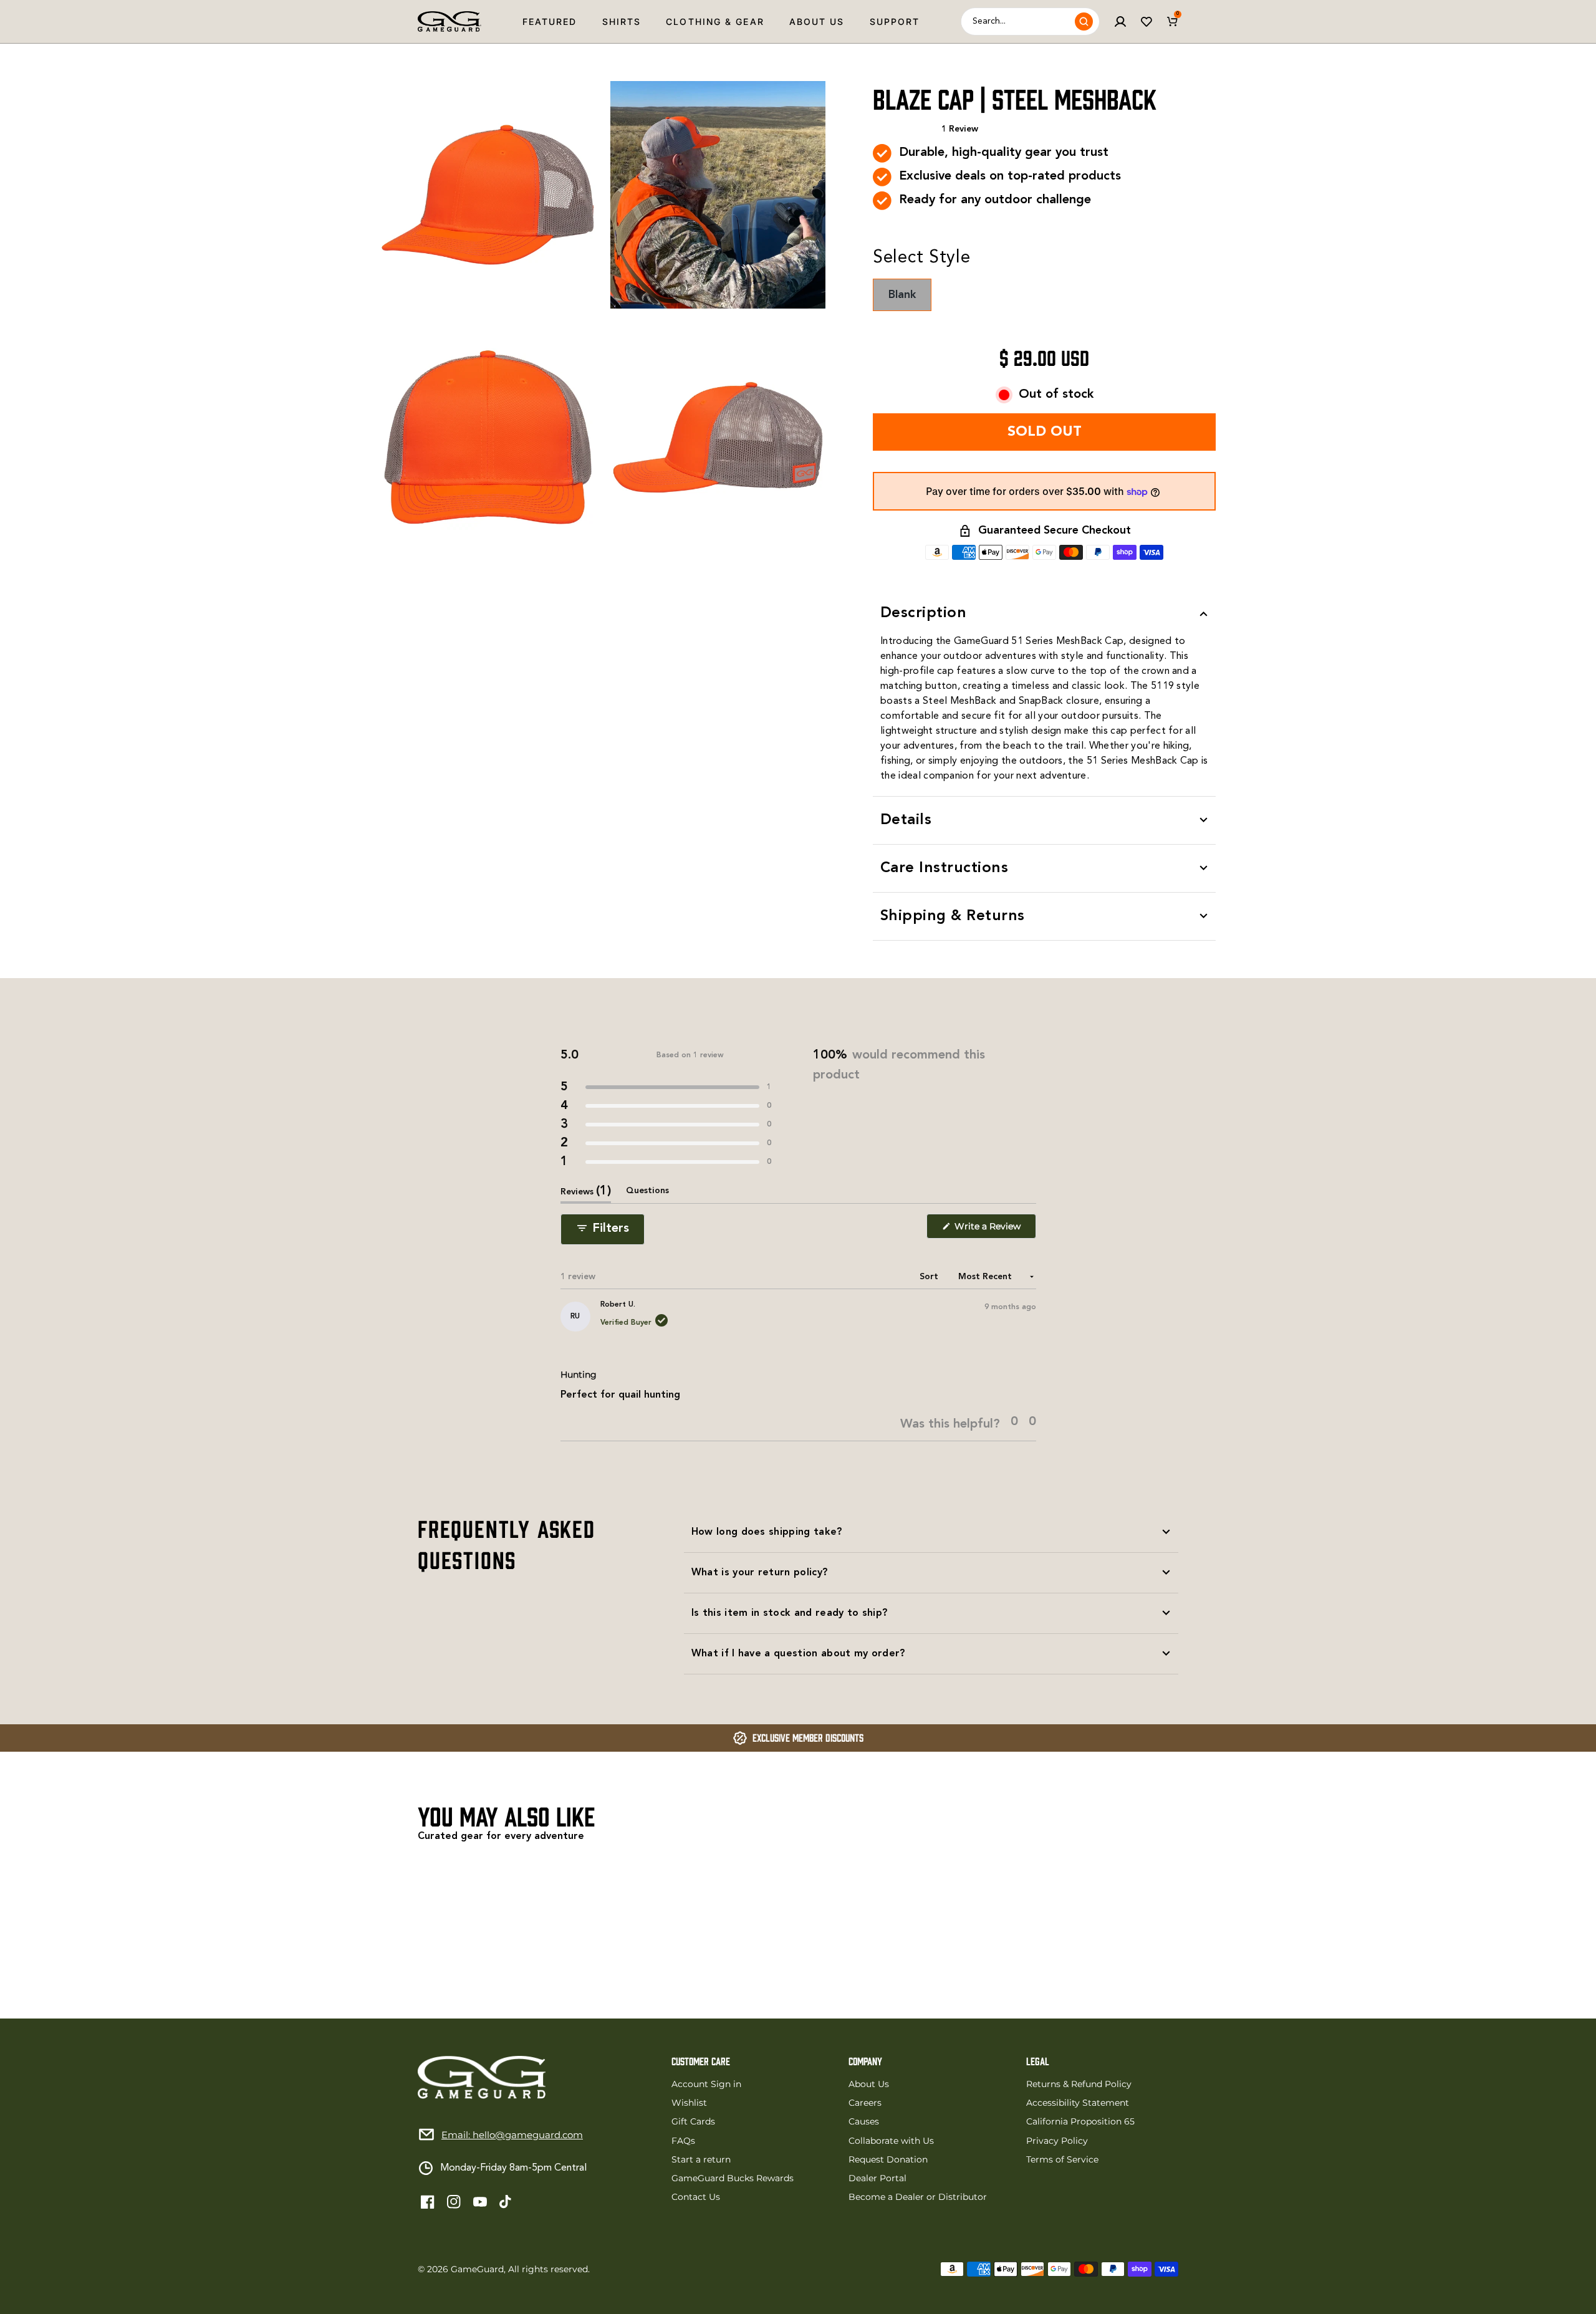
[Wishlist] (1147, 22)
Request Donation (888, 2159)
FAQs (683, 2141)
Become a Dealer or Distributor (918, 2197)
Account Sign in (706, 2084)
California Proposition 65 (1080, 2121)
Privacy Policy (1057, 2141)
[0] (1173, 22)
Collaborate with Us (891, 2141)
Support (895, 22)
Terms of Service (1062, 2159)
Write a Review (994, 1230)
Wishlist (689, 2103)
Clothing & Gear (715, 22)
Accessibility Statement (1078, 2103)
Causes (864, 2121)
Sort (930, 1277)
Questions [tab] (647, 1195)
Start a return (701, 2159)
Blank (910, 300)
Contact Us (696, 2197)
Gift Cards (693, 2121)
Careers (865, 2103)
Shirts (622, 22)
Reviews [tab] (586, 1194)
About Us (817, 22)
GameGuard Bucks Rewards (733, 2178)
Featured (550, 22)
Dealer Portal (877, 2178)
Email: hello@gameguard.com (512, 2135)
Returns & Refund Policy (1079, 2084)
